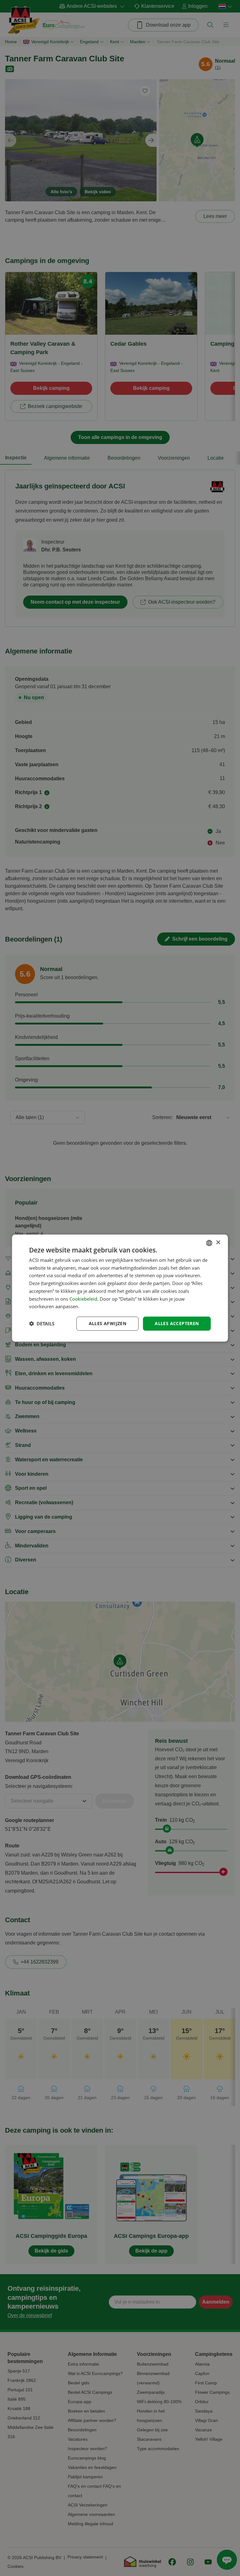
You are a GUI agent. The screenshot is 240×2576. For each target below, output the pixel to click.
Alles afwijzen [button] (108, 1323)
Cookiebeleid (83, 1298)
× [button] (218, 1243)
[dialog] (120, 1288)
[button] (42, 1324)
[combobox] (209, 1243)
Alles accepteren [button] (177, 1323)
